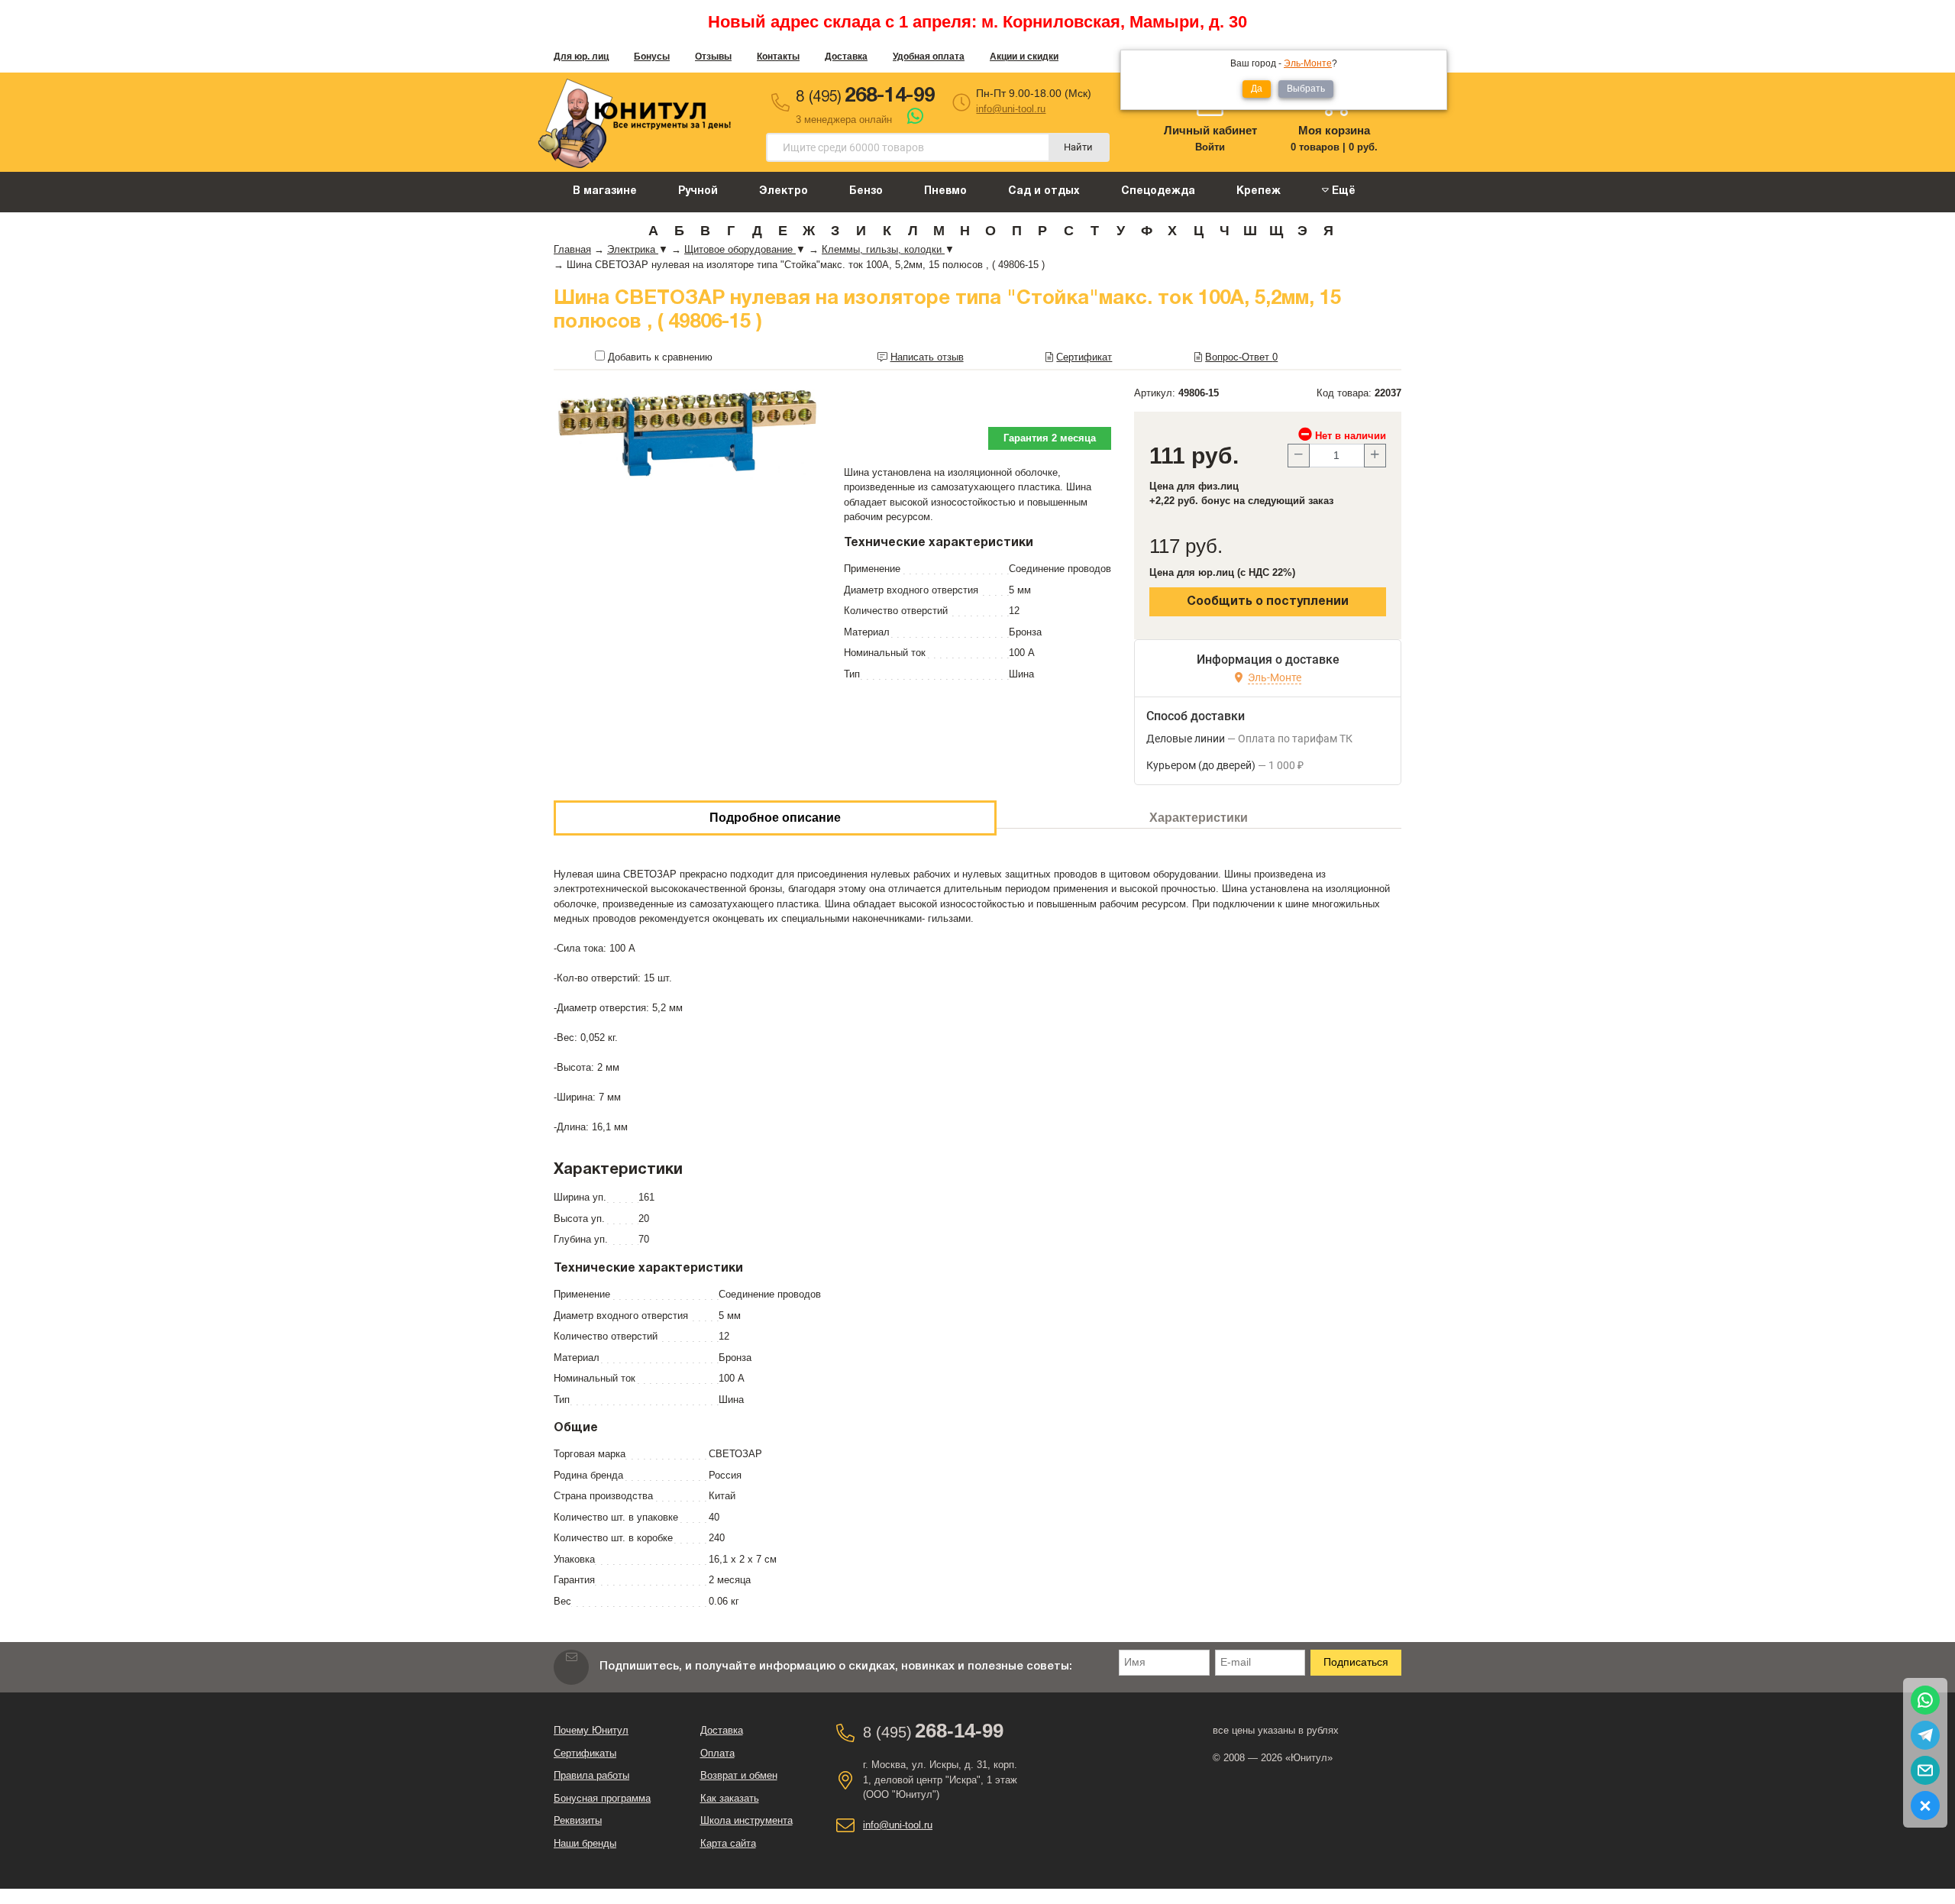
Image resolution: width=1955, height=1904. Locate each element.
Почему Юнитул (591, 1730)
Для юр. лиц (581, 57)
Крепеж (1259, 191)
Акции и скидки (1024, 57)
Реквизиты (578, 1820)
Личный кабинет (1210, 130)
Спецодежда (1158, 191)
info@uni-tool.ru (1011, 109)
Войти (1210, 147)
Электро (784, 191)
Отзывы (713, 57)
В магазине (605, 191)
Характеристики (1199, 818)
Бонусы (652, 57)
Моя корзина (1334, 130)
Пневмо (945, 191)
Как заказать (730, 1798)
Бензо (866, 191)
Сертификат (1084, 357)
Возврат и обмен (739, 1775)
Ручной (698, 191)
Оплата (717, 1753)
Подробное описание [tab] (775, 818)
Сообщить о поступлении (1268, 602)
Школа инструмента (746, 1820)
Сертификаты (585, 1753)
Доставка (846, 57)
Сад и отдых (1044, 191)
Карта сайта (728, 1843)
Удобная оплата (929, 57)
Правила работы (591, 1775)
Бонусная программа (602, 1798)
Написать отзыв (927, 357)
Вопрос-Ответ (1241, 357)
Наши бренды (585, 1843)
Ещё (1342, 191)
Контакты (778, 57)
